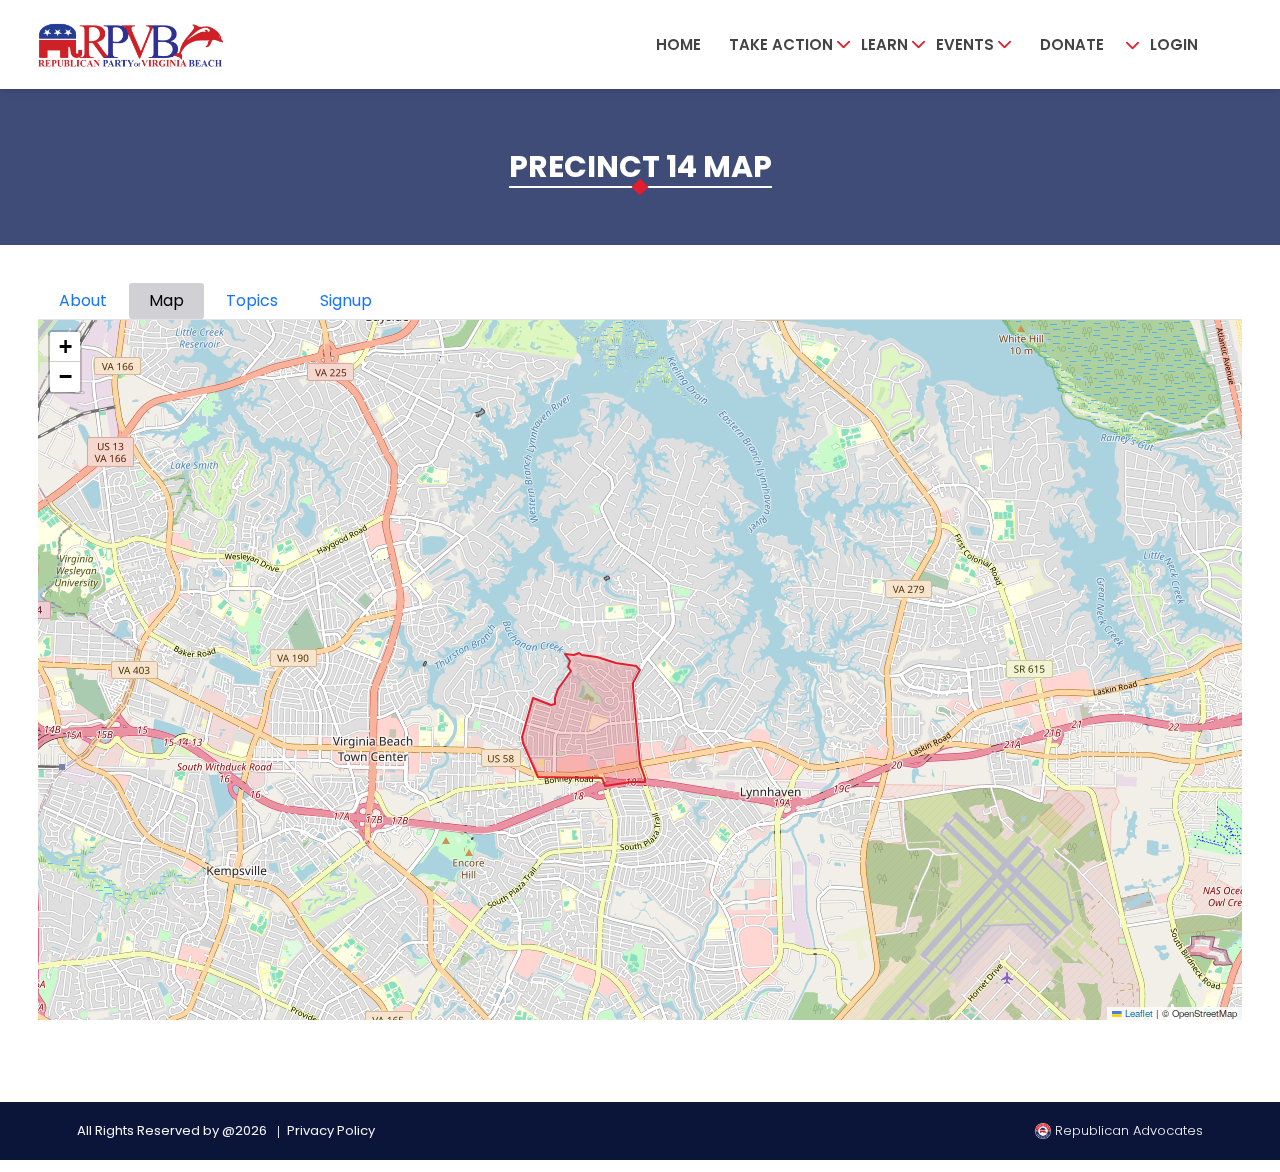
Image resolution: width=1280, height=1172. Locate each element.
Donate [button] (1072, 44)
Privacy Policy (331, 1130)
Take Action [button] (781, 44)
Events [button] (965, 44)
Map (166, 300)
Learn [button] (884, 44)
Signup (346, 300)
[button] (65, 347)
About (83, 300)
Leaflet (1137, 1013)
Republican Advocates (1127, 1130)
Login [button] (1174, 44)
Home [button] (678, 44)
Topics (252, 300)
